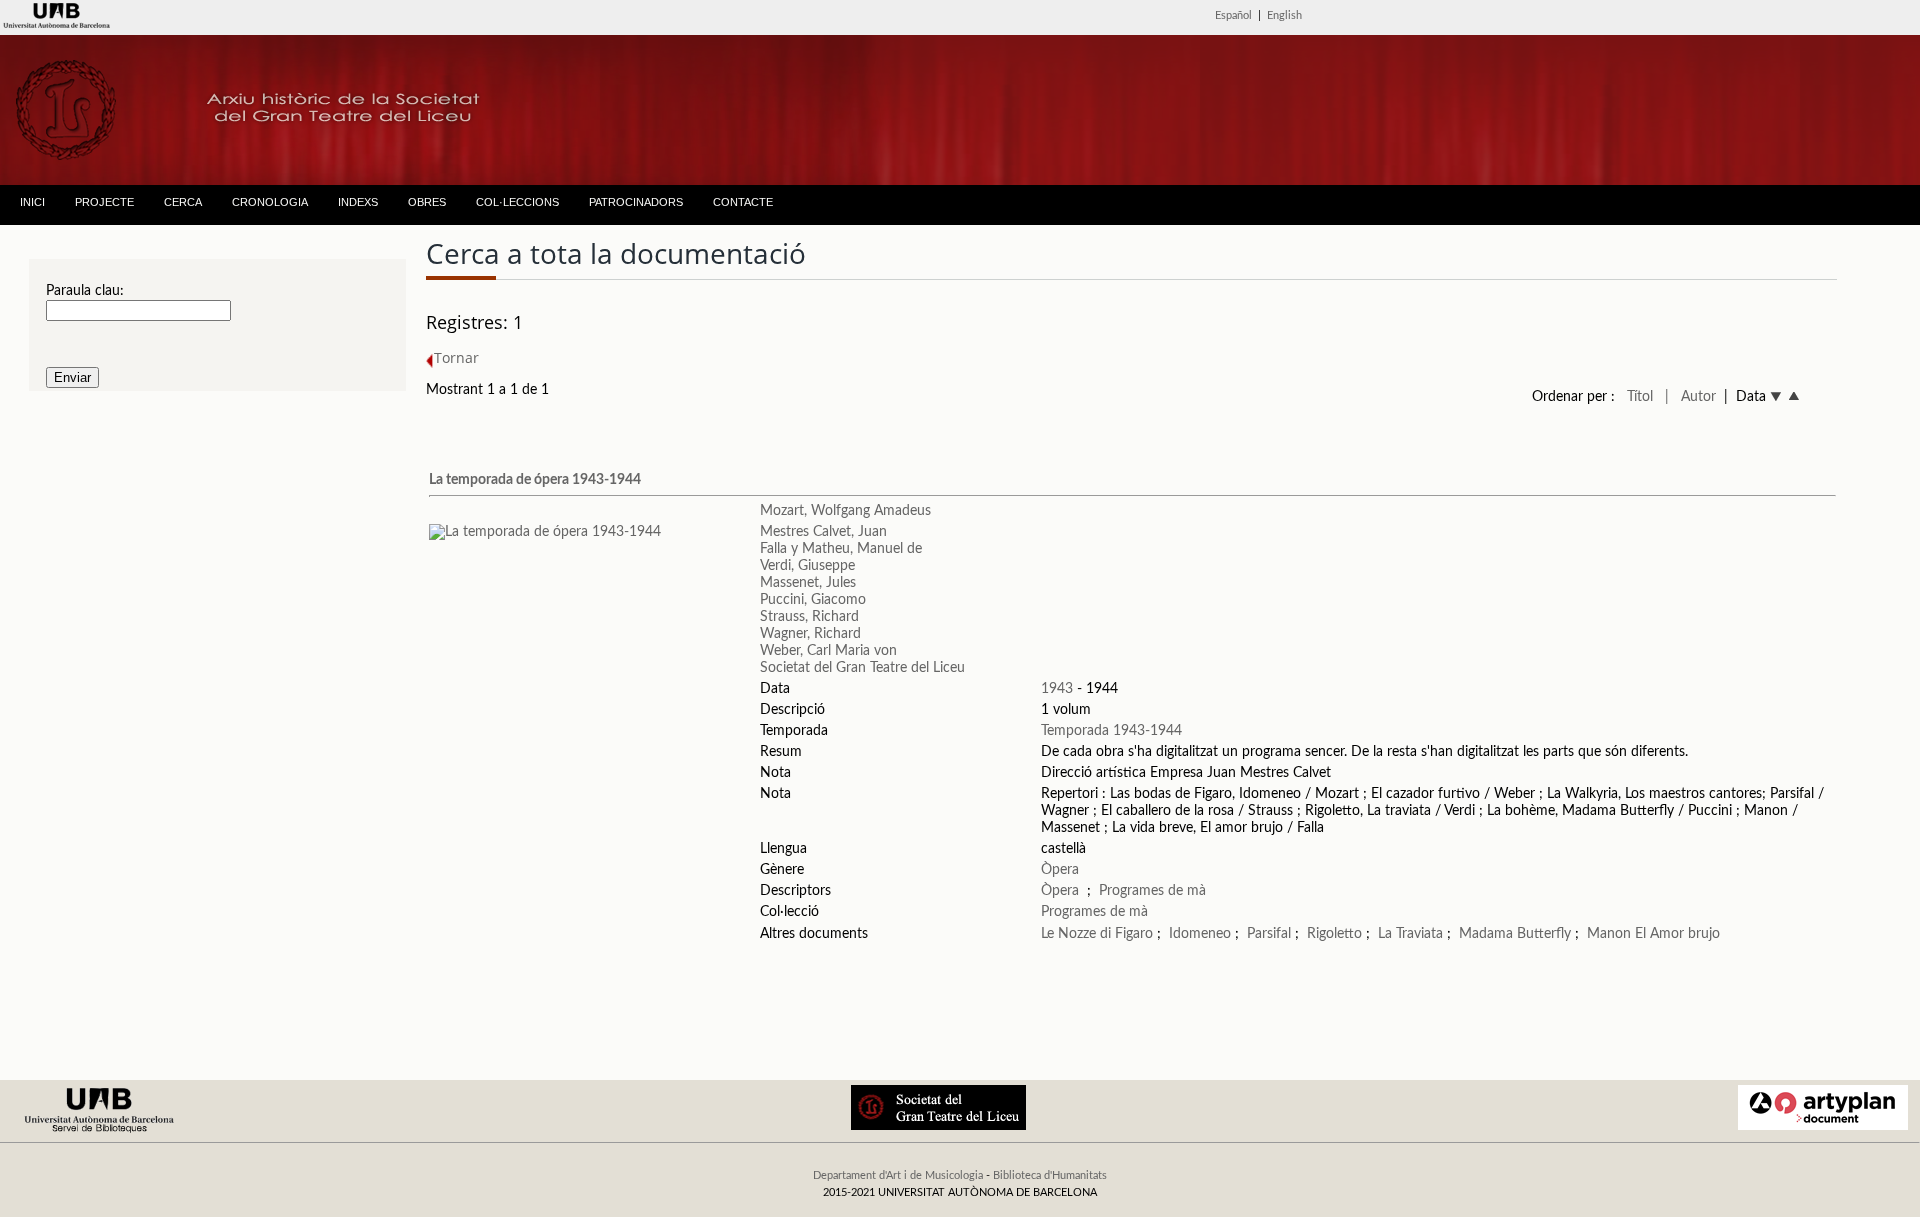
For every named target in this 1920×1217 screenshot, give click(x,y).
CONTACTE (743, 202)
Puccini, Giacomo (813, 600)
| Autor (1690, 397)
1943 (1057, 689)
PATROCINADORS (636, 202)
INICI (32, 202)
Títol (1640, 397)
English (1284, 15)
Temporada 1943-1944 (1111, 731)
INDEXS (358, 202)
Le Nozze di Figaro (1097, 934)
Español (1233, 15)
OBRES (427, 202)
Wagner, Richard (810, 634)
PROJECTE (104, 202)
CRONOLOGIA (270, 202)
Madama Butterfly (1515, 934)
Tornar (456, 357)
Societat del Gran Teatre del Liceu (862, 668)
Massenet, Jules (808, 583)
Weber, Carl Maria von (828, 651)
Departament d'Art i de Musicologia (898, 1175)
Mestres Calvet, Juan (823, 532)
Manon (1609, 934)
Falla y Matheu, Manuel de (841, 549)
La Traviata (1410, 934)
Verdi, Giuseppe (807, 566)
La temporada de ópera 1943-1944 (535, 480)
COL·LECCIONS (517, 202)
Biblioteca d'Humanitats (1050, 1175)
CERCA (183, 202)
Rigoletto (1334, 934)
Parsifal (1269, 934)
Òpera (1060, 870)
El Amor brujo (1677, 934)
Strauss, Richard (809, 617)
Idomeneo (1200, 934)
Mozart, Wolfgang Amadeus (845, 511)
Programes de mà (1152, 891)
